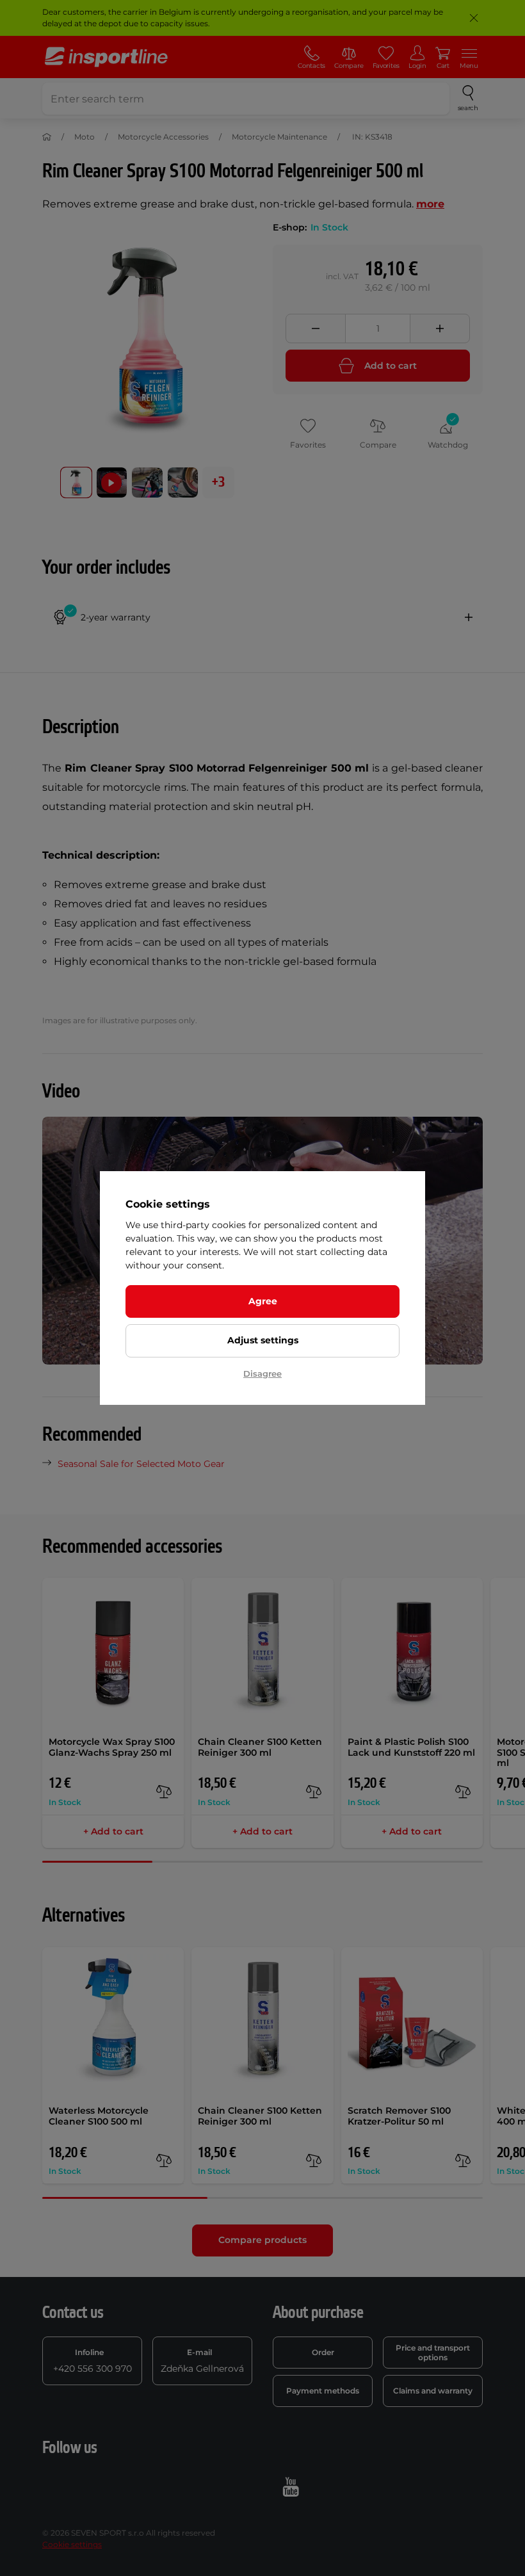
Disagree (262, 1373)
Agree (263, 1301)
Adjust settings (263, 1340)
